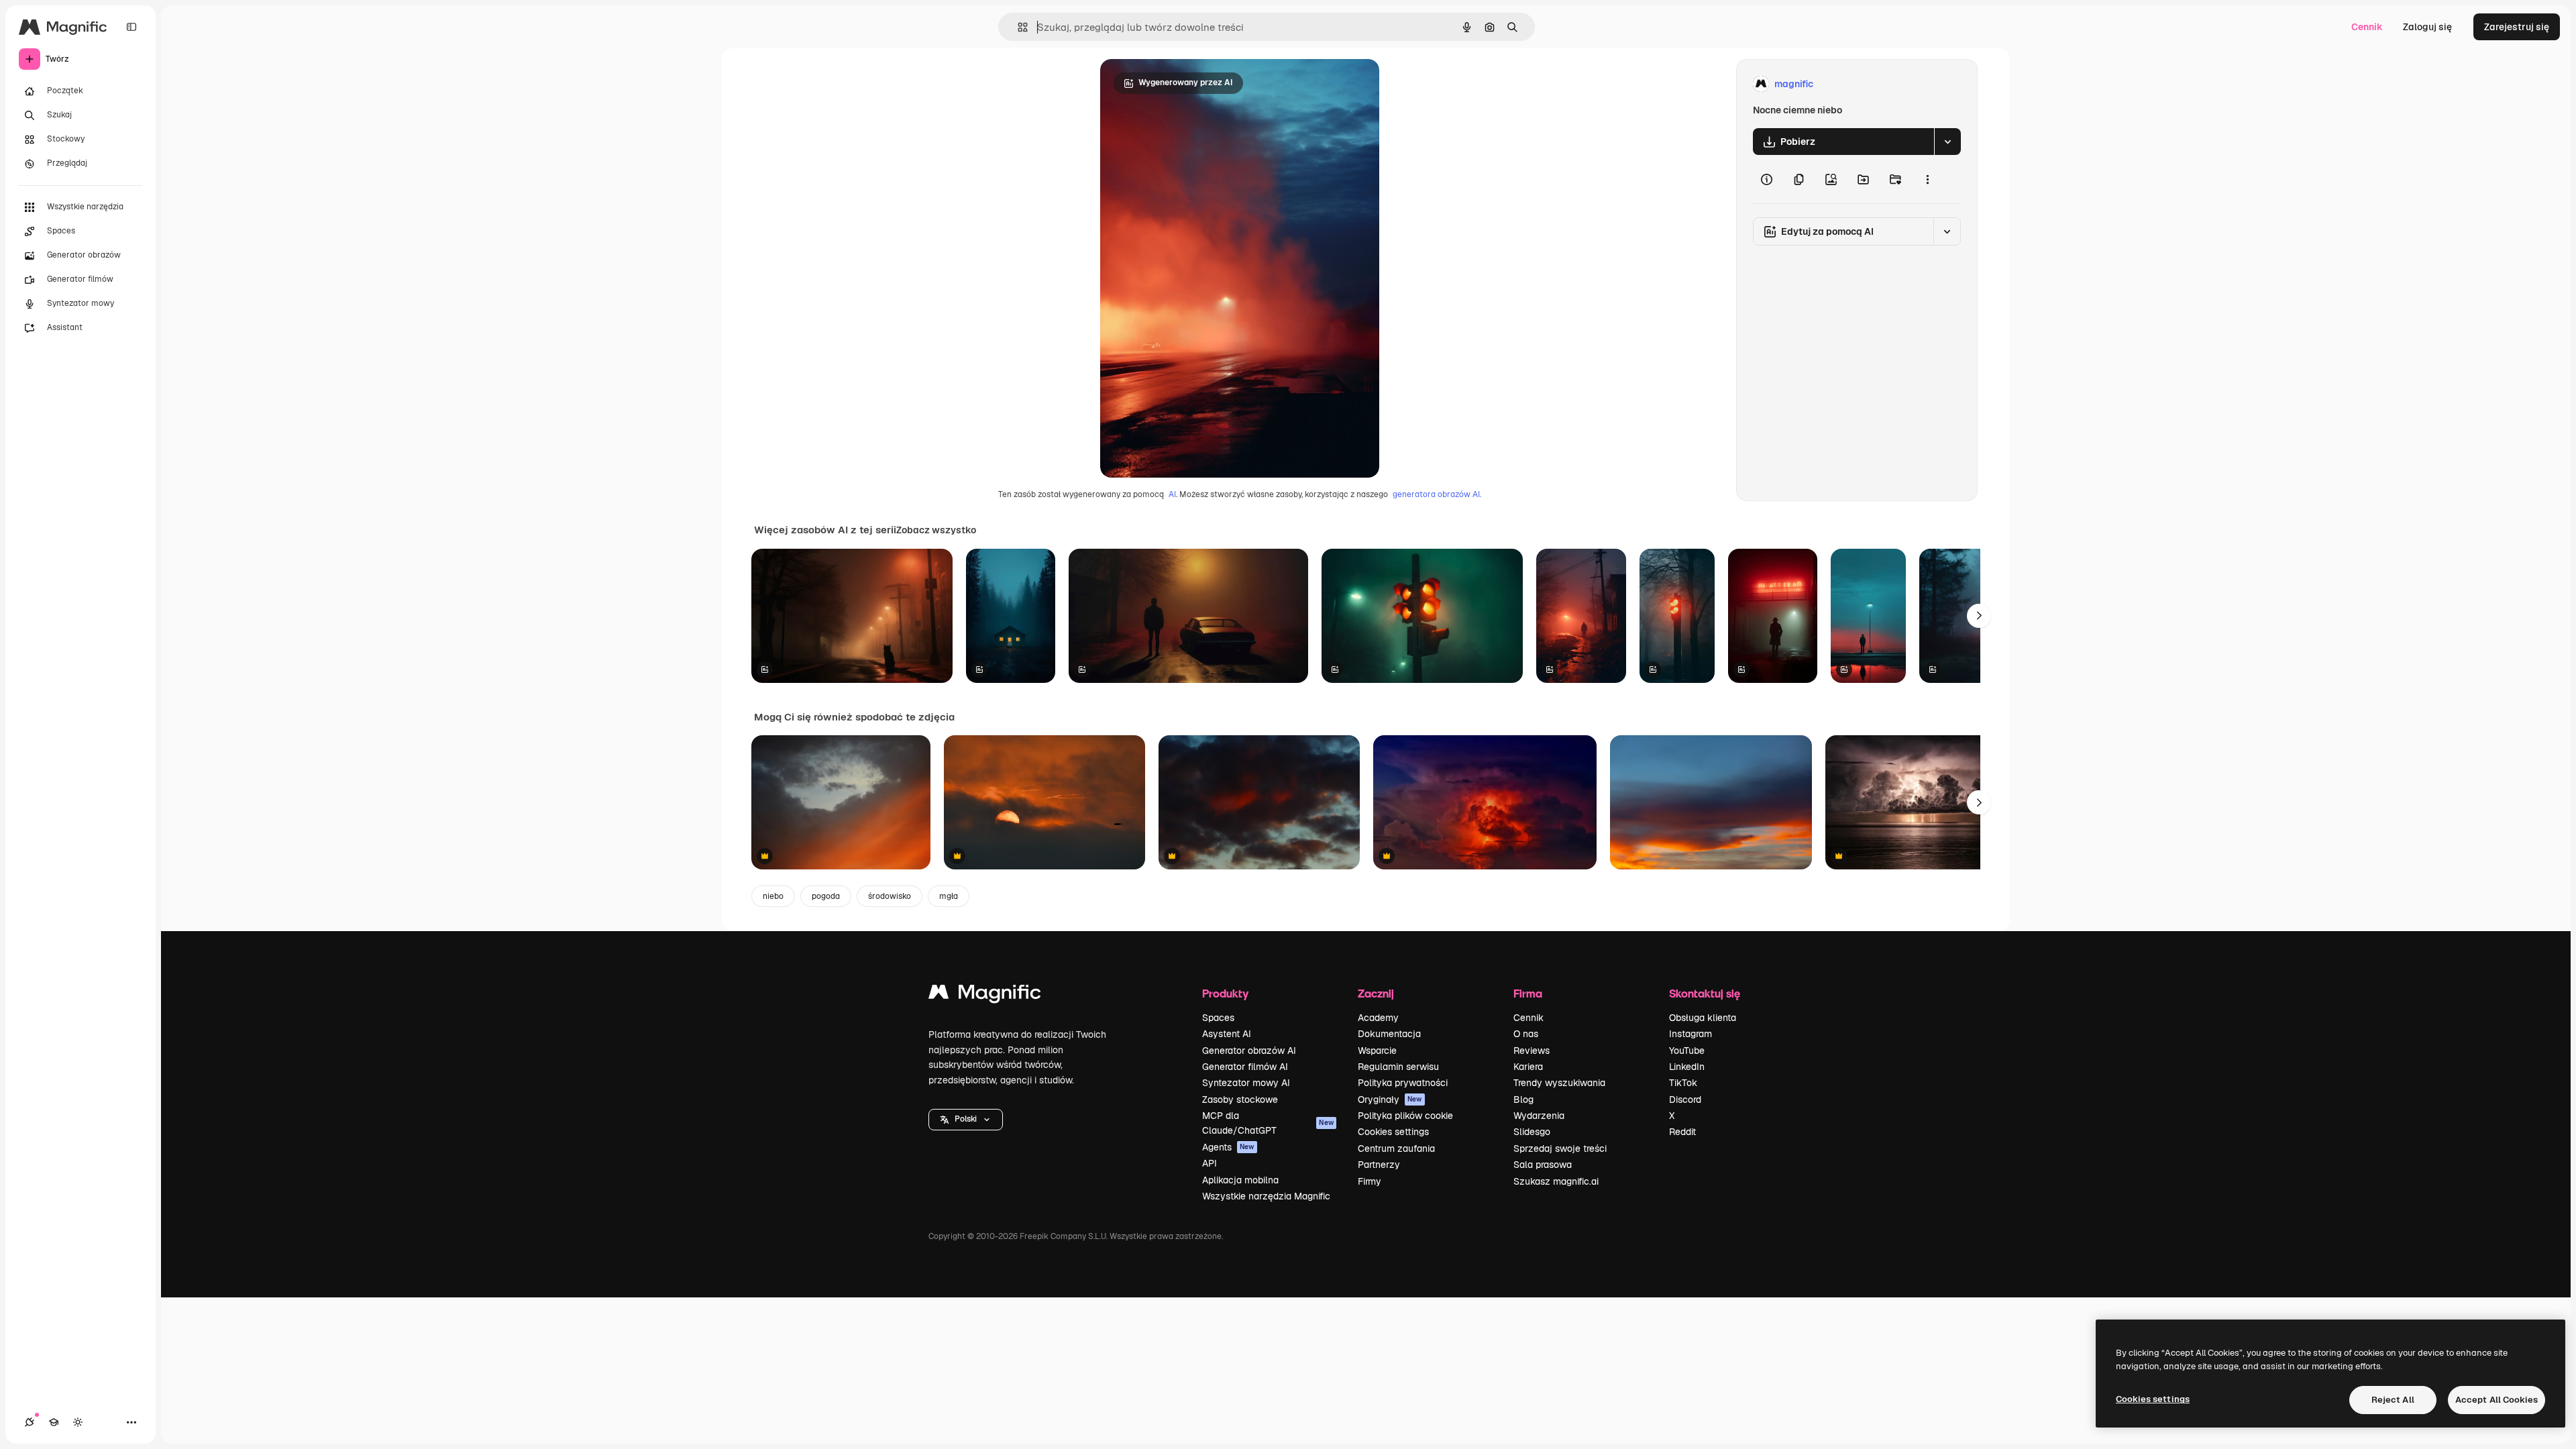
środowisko (890, 896)
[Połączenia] (30, 1422)
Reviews (1532, 1051)
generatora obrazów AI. (1437, 494)
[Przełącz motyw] (78, 1422)
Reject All (2393, 1400)
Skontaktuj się (1705, 993)
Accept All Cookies (2497, 1400)
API (1210, 1163)
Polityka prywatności (1403, 1083)
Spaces (1218, 1018)
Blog (1523, 1099)
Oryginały (1390, 1099)
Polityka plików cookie (1405, 1116)
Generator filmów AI (1245, 1067)
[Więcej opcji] (1927, 179)
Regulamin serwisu (1398, 1067)
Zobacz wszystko (936, 530)
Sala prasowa (1543, 1165)
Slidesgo (1532, 1132)
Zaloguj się (2427, 27)
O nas (1526, 1034)
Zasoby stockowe (1240, 1099)
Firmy (1370, 1181)
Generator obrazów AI (1249, 1051)
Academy (1378, 1018)
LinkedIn (1687, 1067)
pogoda (826, 896)
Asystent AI (1227, 1034)
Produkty (1225, 993)
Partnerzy (1379, 1165)
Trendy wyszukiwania (1559, 1083)
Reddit (1682, 1132)
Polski (966, 1119)
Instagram (1690, 1034)
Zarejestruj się (2517, 27)
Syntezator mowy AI (1246, 1083)
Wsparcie (1377, 1051)
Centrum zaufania (1396, 1148)
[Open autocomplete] (1017, 27)
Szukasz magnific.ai (1556, 1181)
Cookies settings (1393, 1132)
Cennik (2367, 27)
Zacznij (1376, 993)
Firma (1528, 993)
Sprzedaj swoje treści (1560, 1148)
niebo (773, 896)
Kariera (1528, 1067)
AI (1172, 494)
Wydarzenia (1539, 1116)
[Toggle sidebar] (131, 27)
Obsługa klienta (1703, 1018)
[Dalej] (1979, 616)
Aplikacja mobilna (1240, 1180)
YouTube (1687, 1051)
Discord (1685, 1099)
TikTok (1683, 1083)
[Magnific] (985, 995)
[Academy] (54, 1422)
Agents (1228, 1147)
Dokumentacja (1389, 1034)
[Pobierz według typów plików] (1947, 142)
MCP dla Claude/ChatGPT (1268, 1123)
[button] (966, 1120)
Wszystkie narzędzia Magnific (1266, 1196)
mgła (949, 896)
